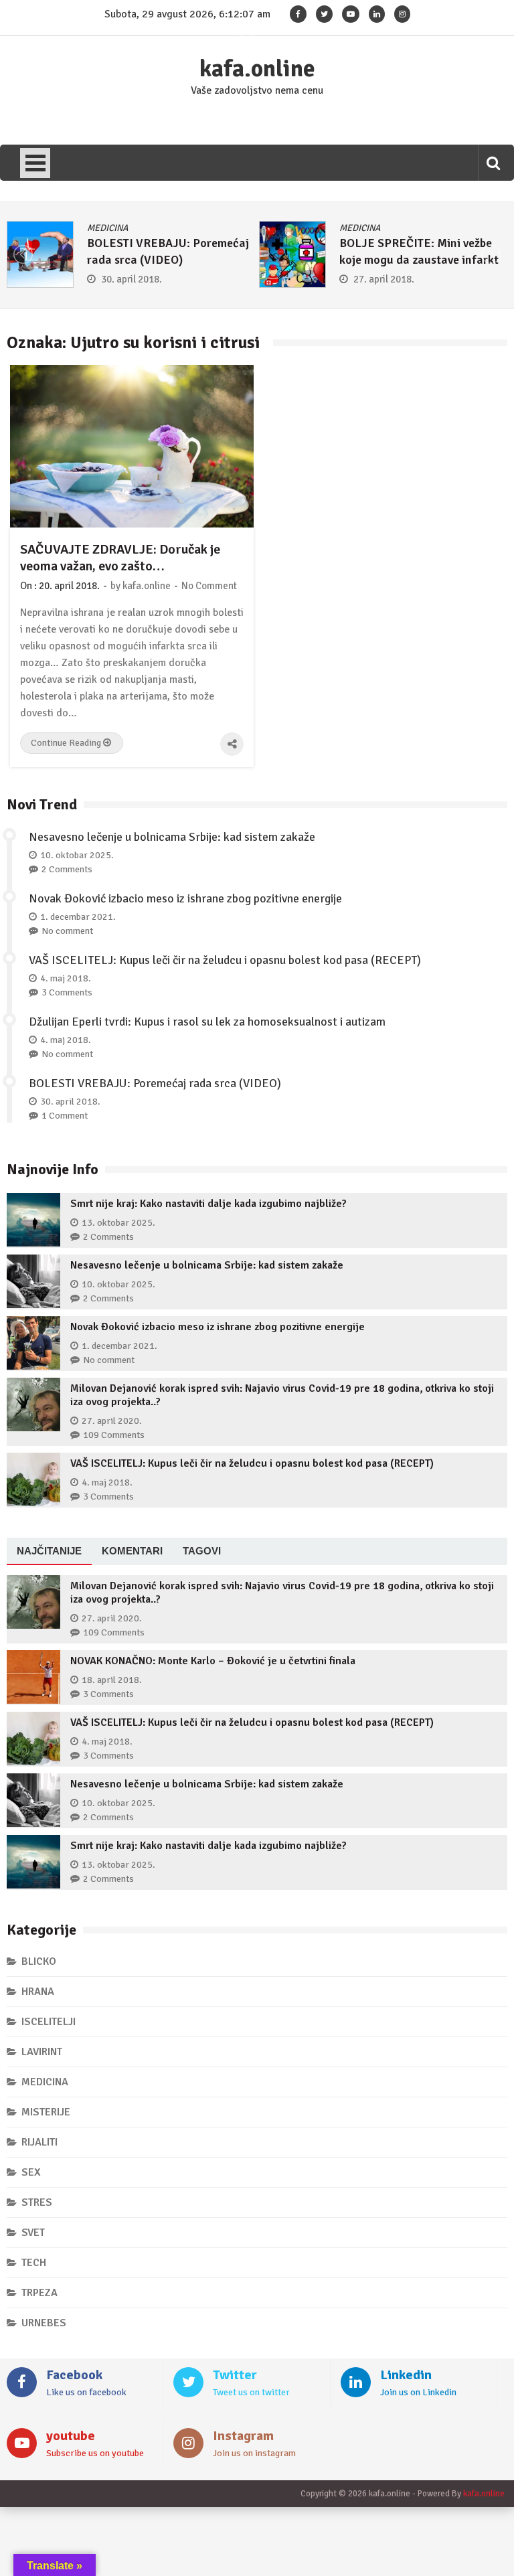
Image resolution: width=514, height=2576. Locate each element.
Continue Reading (67, 743)
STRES (37, 2202)
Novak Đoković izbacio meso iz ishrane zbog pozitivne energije (185, 898)
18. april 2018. (112, 1680)
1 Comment (65, 1116)
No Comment (209, 586)
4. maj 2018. (66, 978)
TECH (34, 2263)
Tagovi (202, 1551)
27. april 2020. (112, 1421)
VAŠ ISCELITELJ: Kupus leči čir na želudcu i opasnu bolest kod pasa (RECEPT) (225, 960)
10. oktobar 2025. (77, 855)
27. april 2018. (384, 279)
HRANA (38, 1992)
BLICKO (39, 1961)
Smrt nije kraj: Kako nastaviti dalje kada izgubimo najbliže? (208, 1204)
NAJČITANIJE (49, 1551)
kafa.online (257, 69)
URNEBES (44, 2323)
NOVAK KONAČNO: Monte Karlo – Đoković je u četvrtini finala (213, 1661)
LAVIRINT (42, 2052)
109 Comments (114, 1435)
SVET (33, 2233)
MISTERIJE (46, 2112)
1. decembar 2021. (78, 917)
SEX (31, 2172)
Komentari (132, 1551)
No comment (67, 931)
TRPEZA (39, 2293)
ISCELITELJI (49, 2022)
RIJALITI (39, 2142)
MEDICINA (108, 228)
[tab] (49, 1552)
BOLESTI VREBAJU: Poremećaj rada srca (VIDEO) (155, 1083)
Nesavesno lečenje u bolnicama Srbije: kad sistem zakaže (172, 837)
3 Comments (67, 992)
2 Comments (67, 869)
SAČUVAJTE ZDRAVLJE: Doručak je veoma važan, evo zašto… (120, 558)
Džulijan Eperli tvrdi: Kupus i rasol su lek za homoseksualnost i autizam (207, 1022)
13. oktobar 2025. (118, 1223)
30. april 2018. (132, 279)
